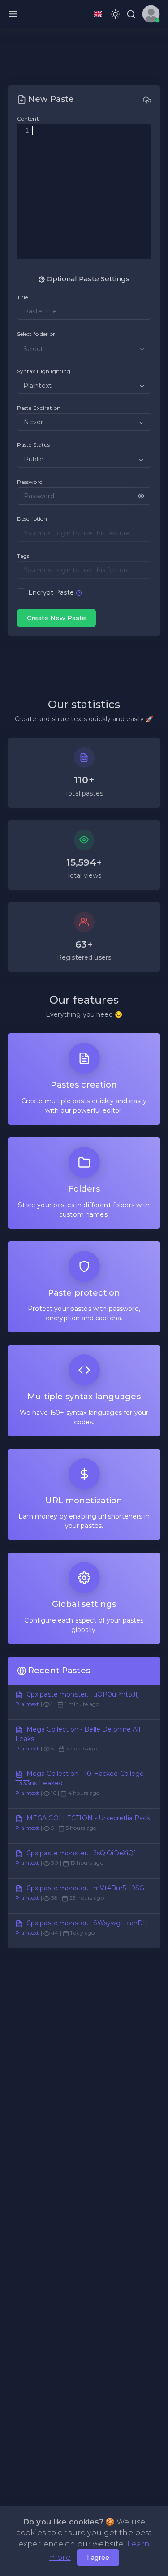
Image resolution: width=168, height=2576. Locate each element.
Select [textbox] (33, 349)
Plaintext (27, 1704)
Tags (23, 556)
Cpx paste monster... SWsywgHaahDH (88, 1923)
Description (32, 519)
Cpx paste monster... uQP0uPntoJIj (83, 1694)
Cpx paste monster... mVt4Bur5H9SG (86, 1888)
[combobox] (84, 348)
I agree (98, 2558)
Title (23, 297)
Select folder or (36, 334)
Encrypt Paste (51, 592)
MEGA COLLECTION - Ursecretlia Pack (88, 1818)
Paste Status (34, 445)
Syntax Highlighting (44, 371)
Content (28, 119)
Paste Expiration (39, 408)
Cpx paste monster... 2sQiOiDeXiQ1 (82, 1853)
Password (30, 482)
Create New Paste (56, 618)
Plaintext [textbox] (37, 386)
